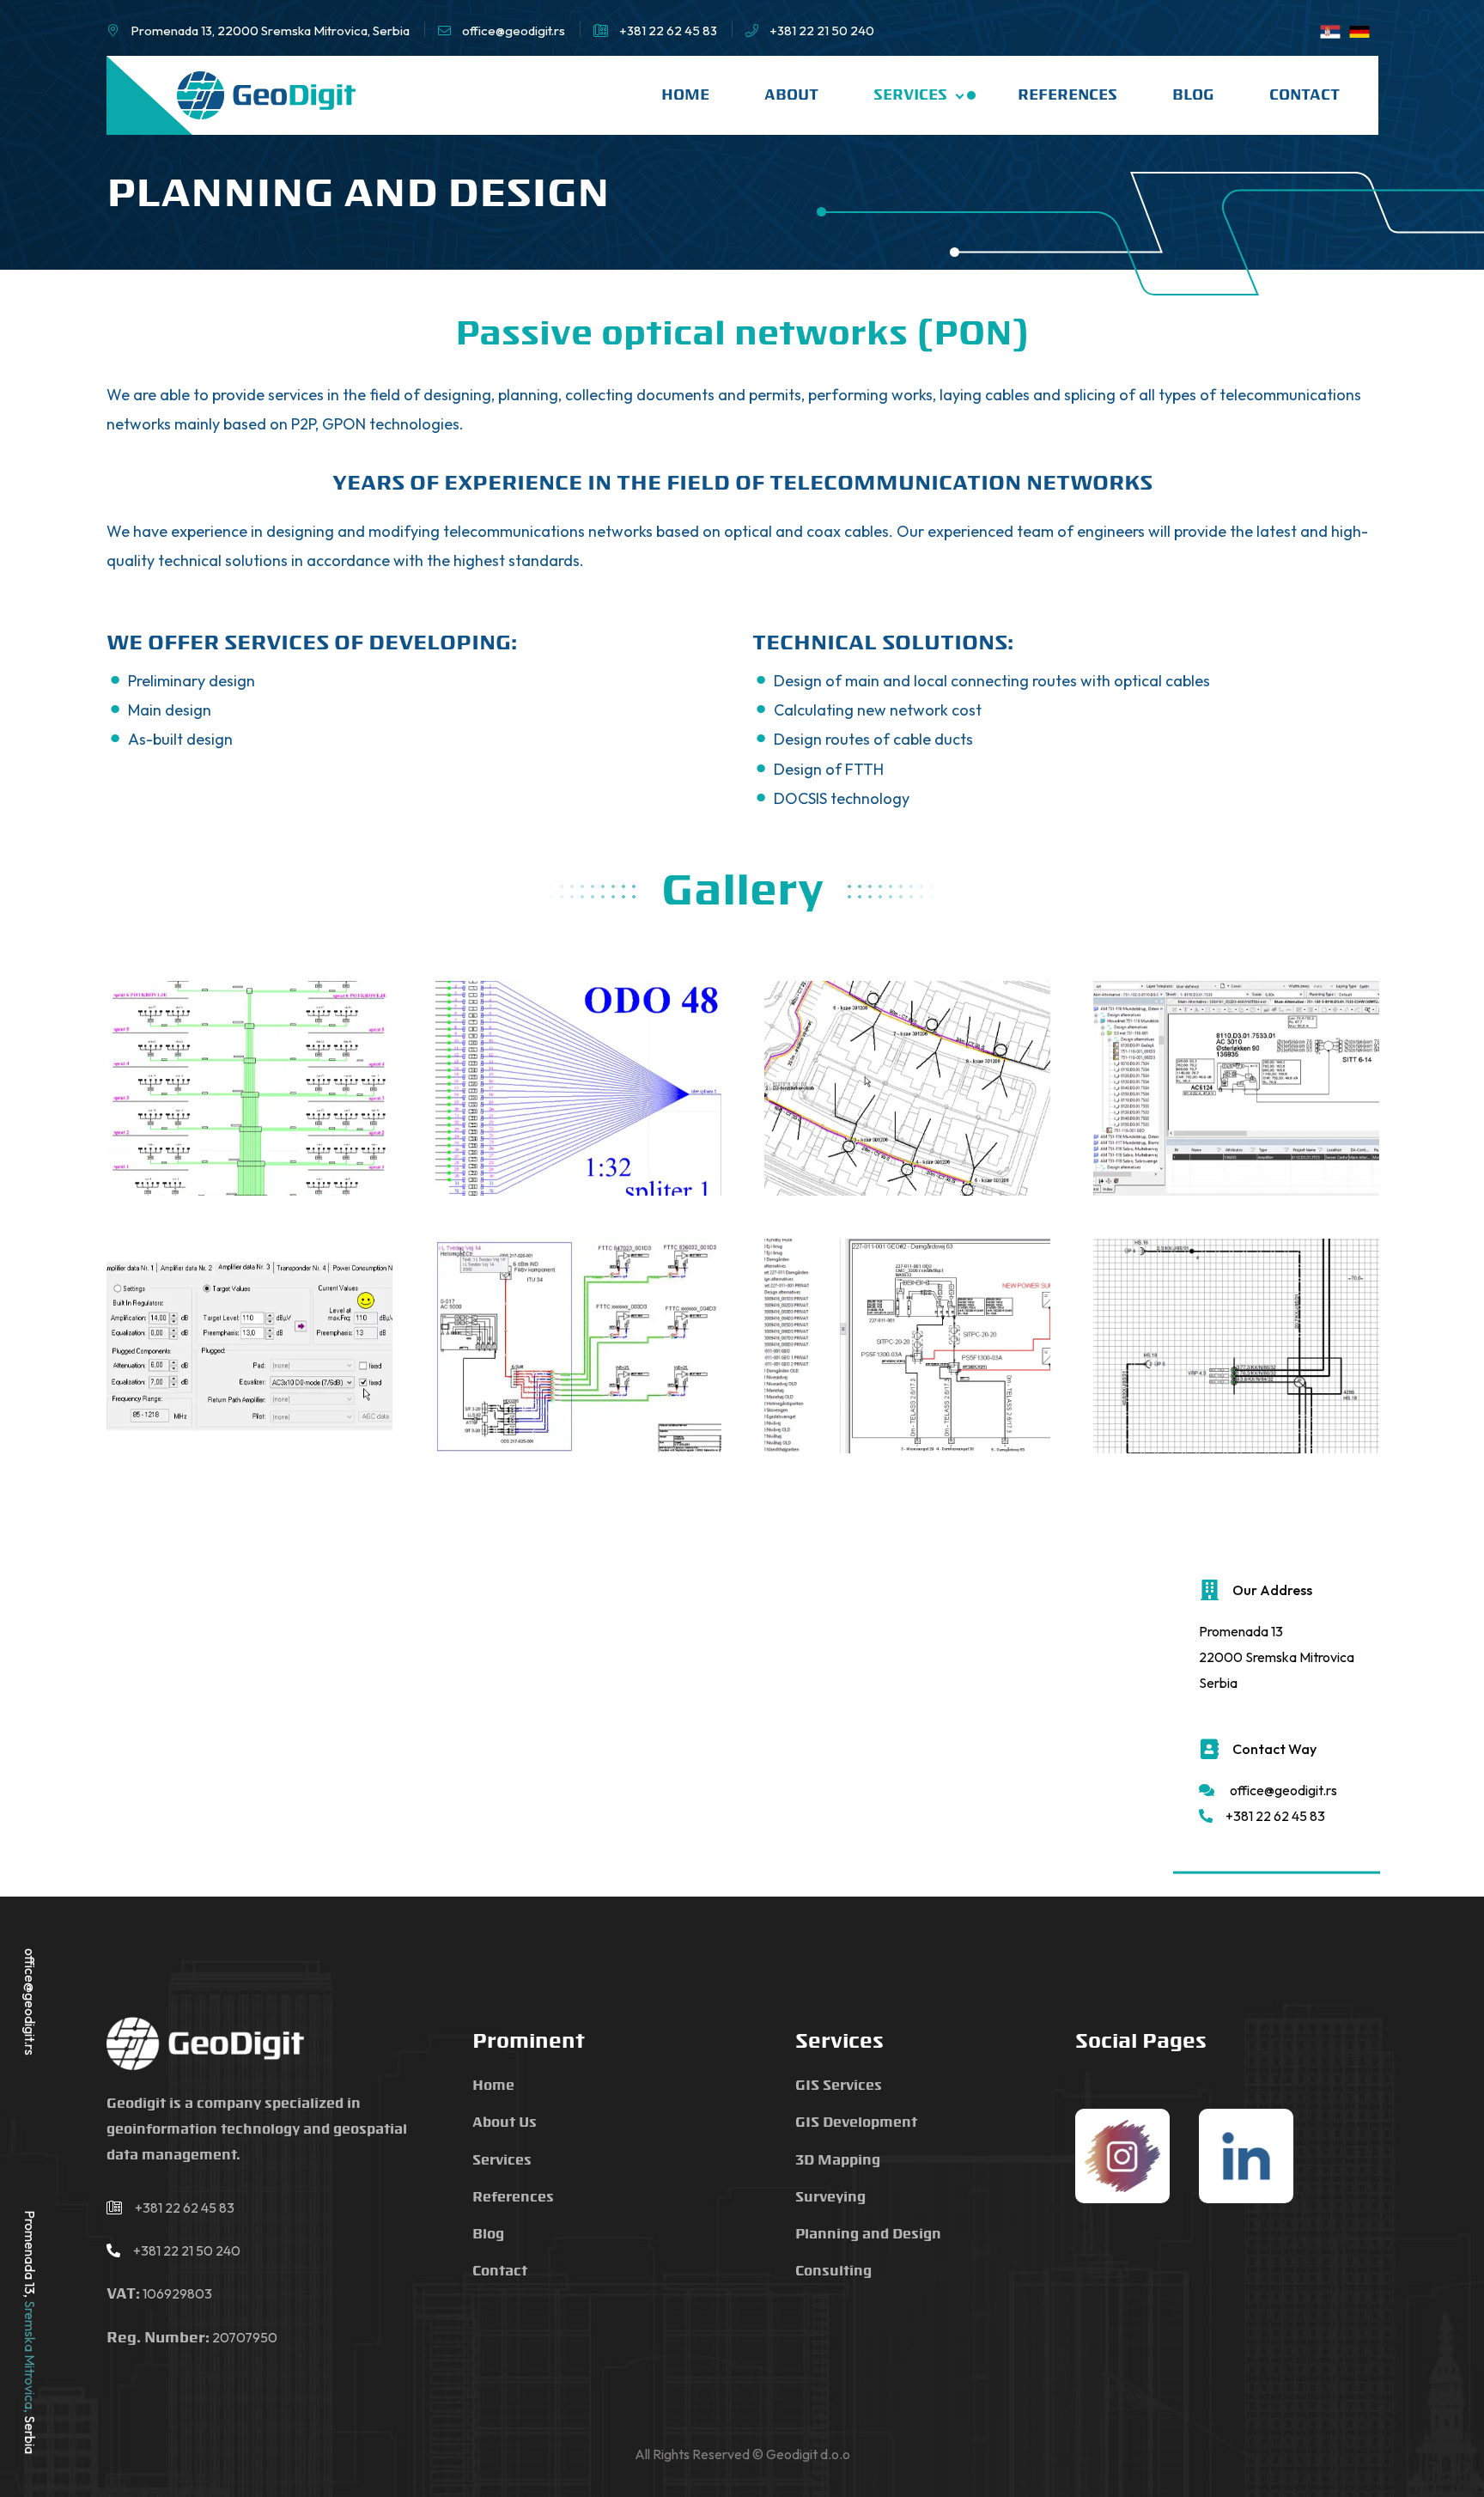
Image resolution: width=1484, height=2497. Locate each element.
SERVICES (912, 95)
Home (493, 2086)
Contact (500, 2272)
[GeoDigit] (266, 95)
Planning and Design (868, 2235)
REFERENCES (1067, 95)
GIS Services (839, 2086)
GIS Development (856, 2123)
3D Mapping (838, 2161)
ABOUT (791, 95)
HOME (685, 95)
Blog (488, 2235)
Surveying (830, 2198)
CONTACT (1305, 95)
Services (502, 2161)
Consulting (833, 2272)
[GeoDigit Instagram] (1122, 2158)
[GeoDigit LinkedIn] (1246, 2158)
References (513, 2198)
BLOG (1193, 95)
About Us (505, 2123)
